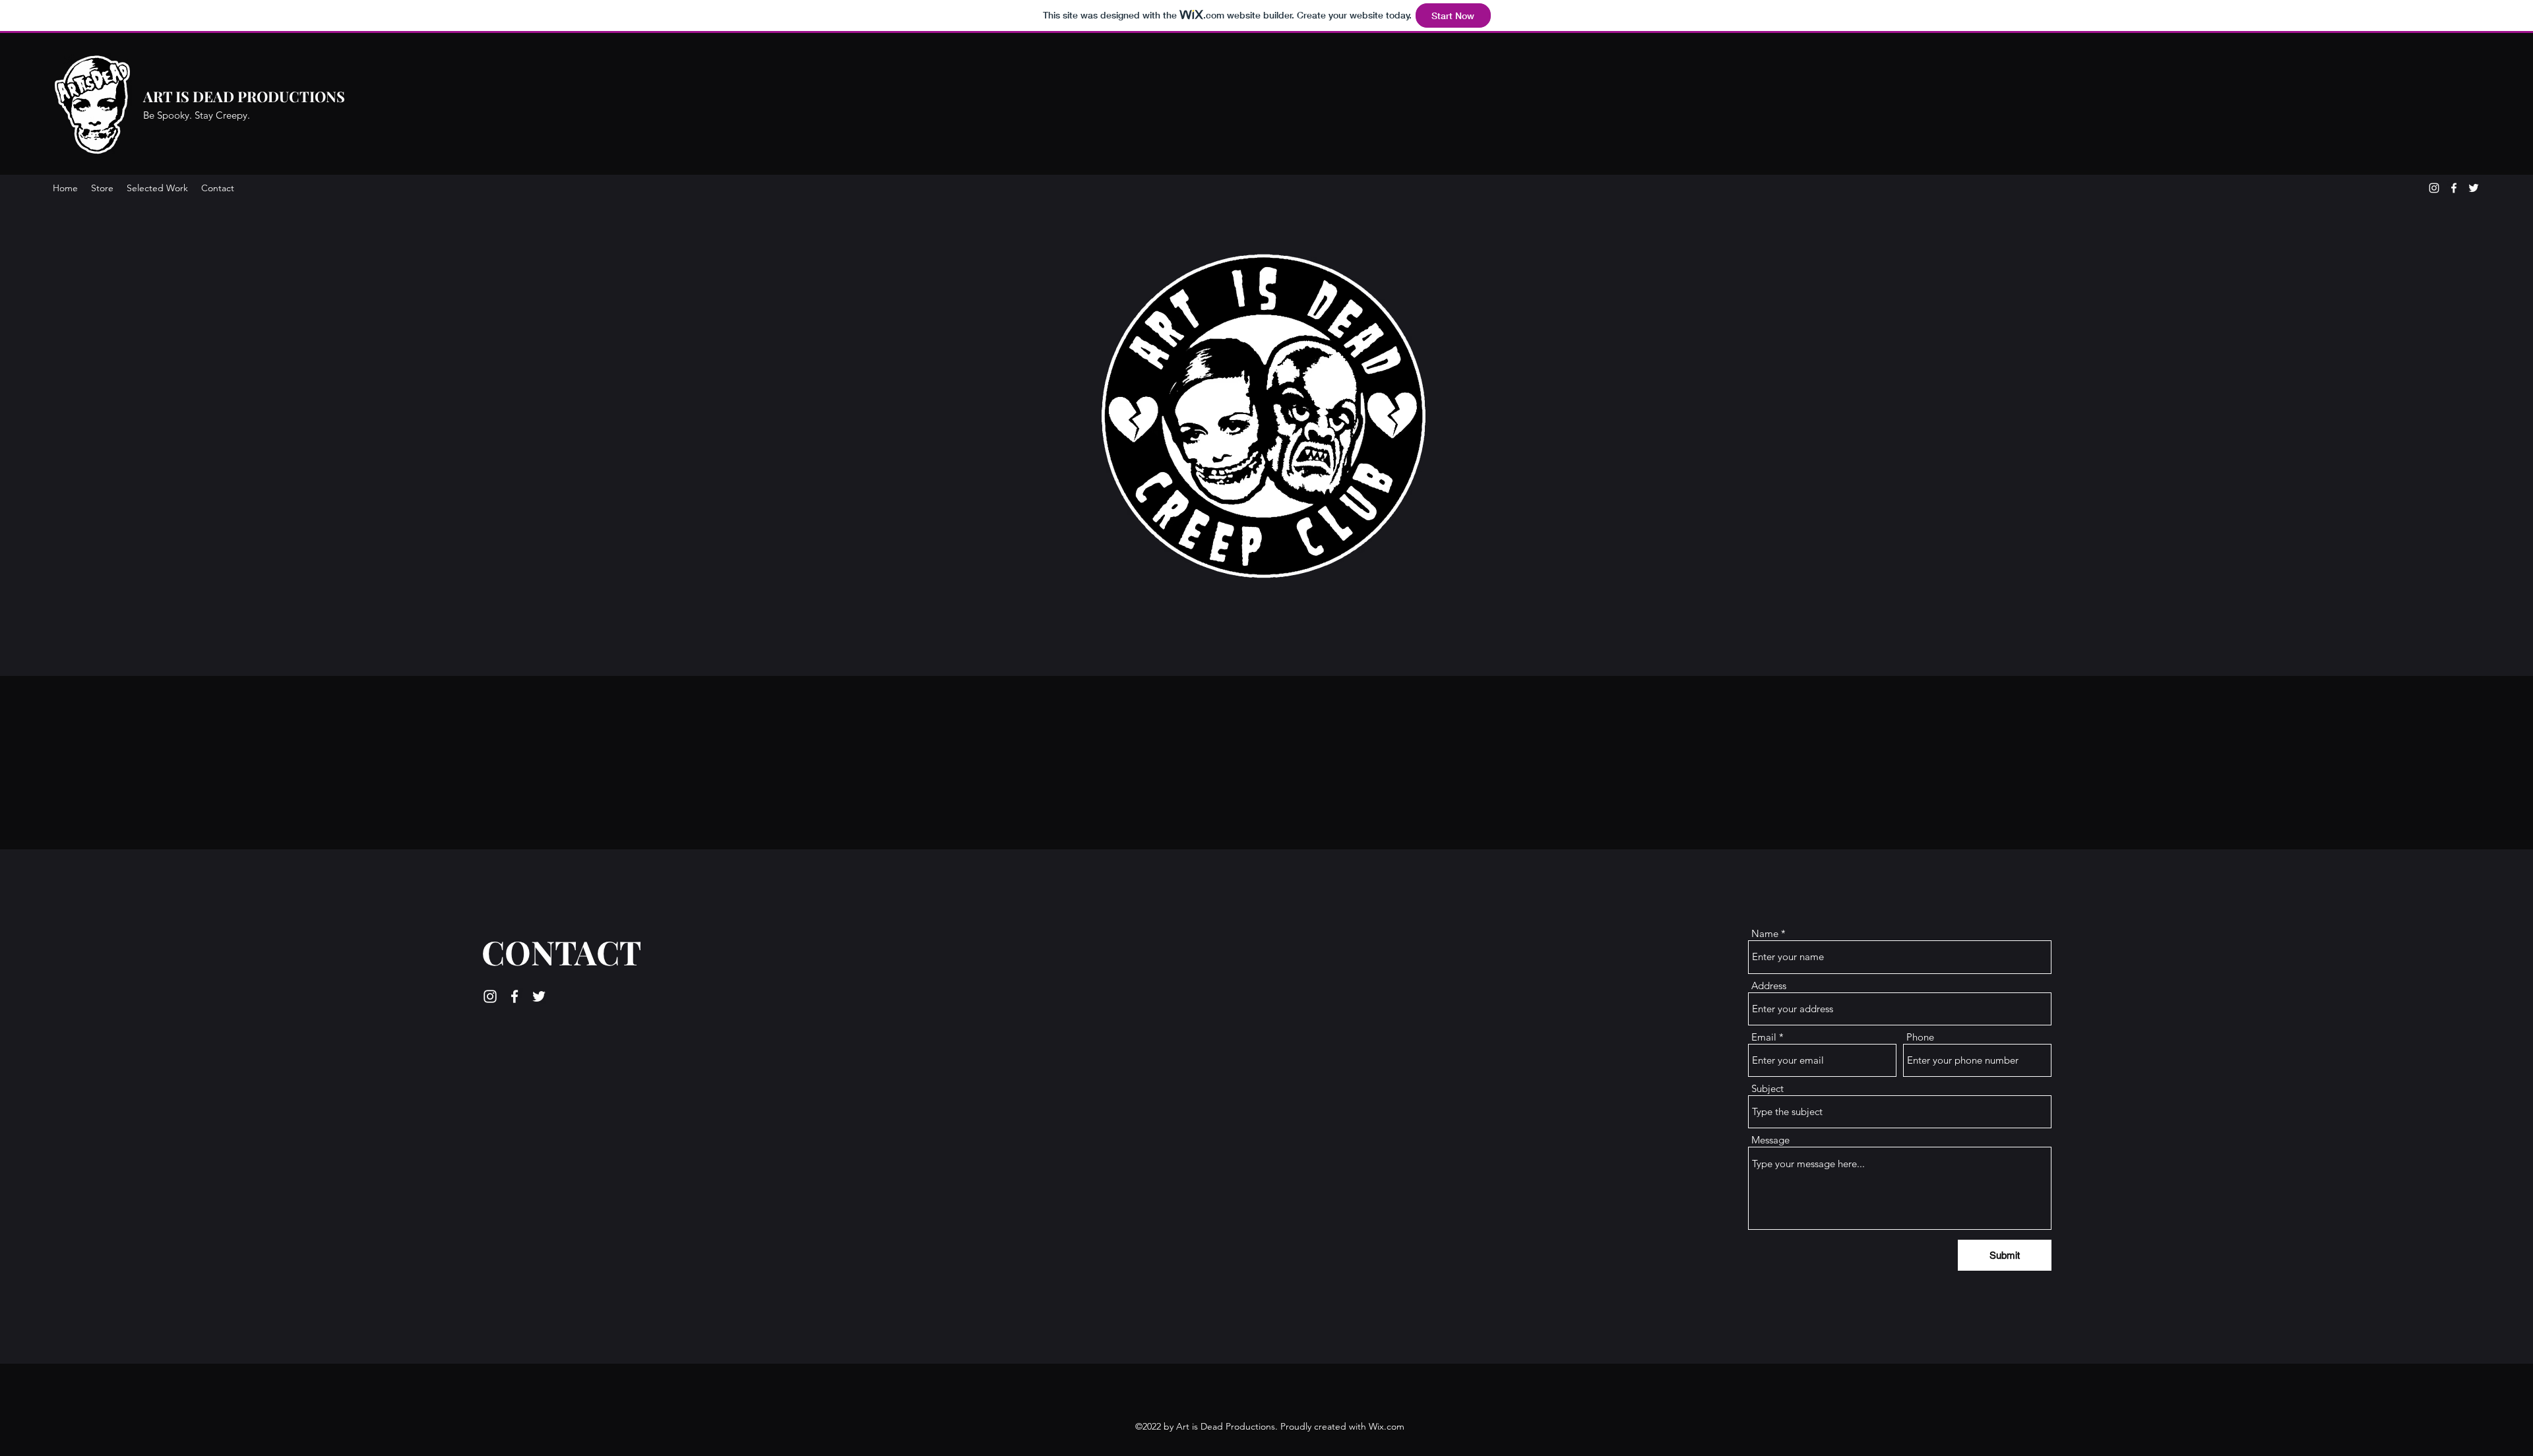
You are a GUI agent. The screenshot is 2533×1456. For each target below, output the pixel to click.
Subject (1767, 1088)
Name (1765, 933)
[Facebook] (2454, 188)
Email (1764, 1037)
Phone (1920, 1037)
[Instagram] (2434, 188)
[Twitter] (2474, 188)
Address (1769, 986)
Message (1770, 1140)
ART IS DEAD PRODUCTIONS (244, 96)
